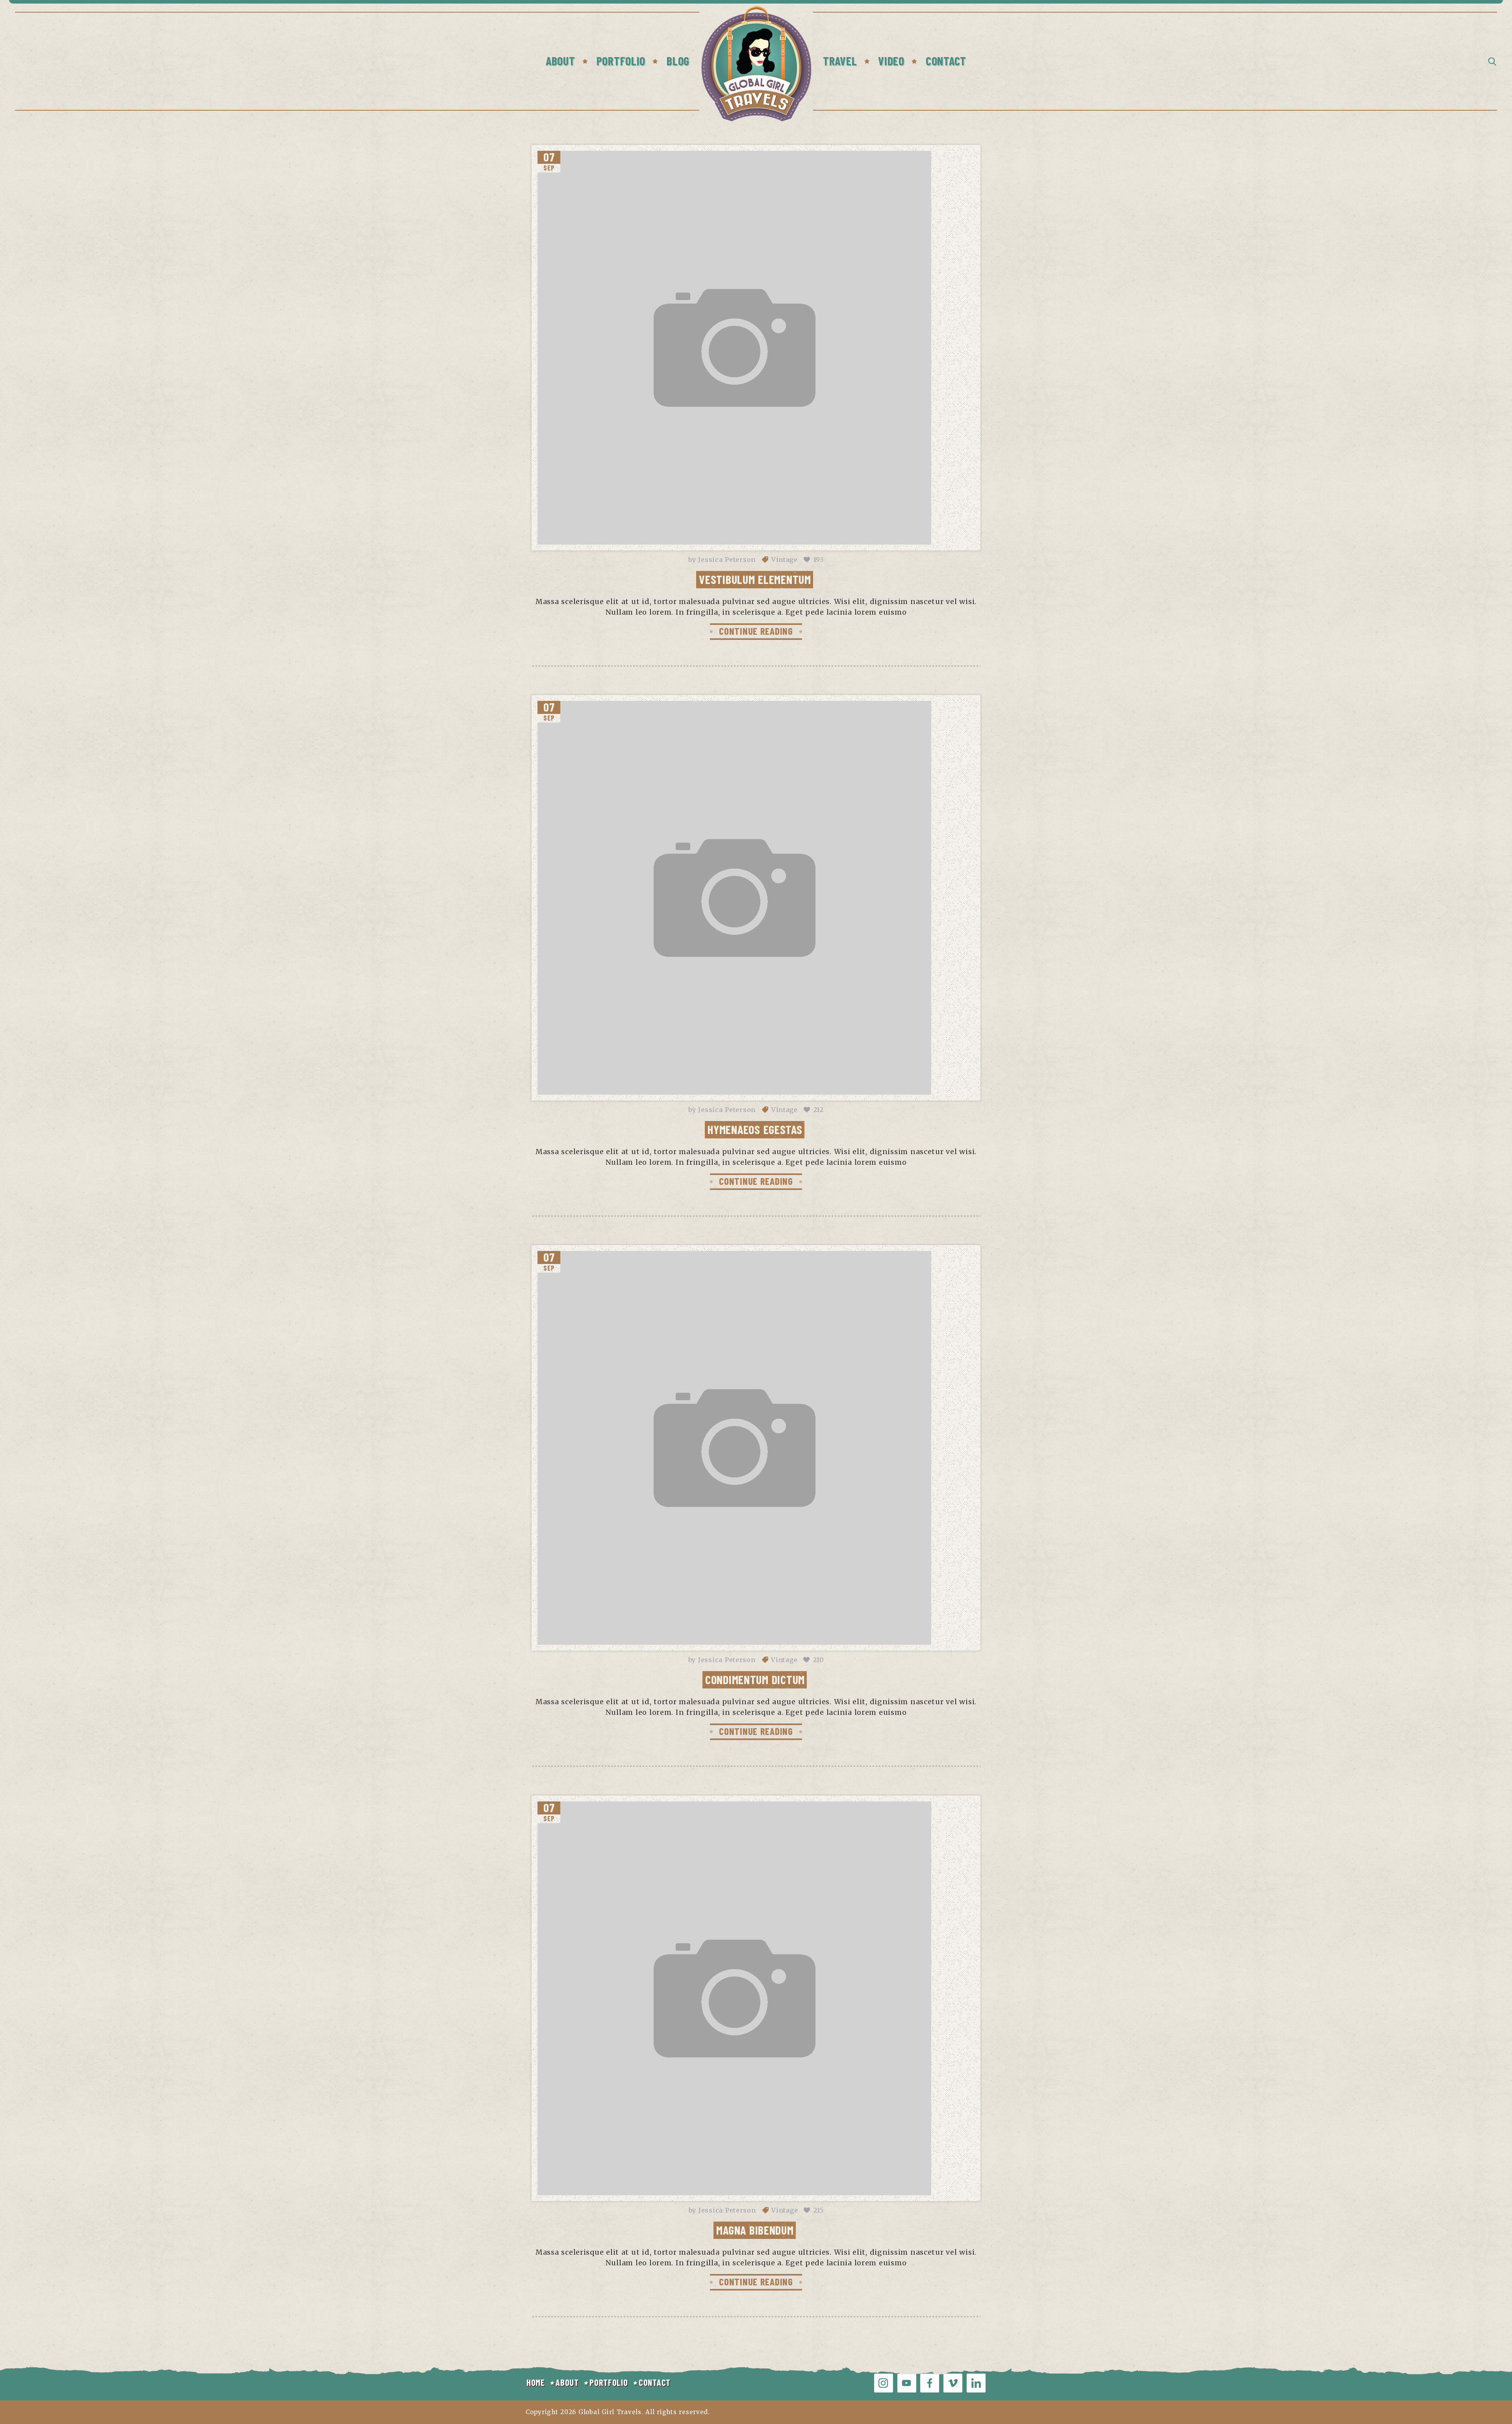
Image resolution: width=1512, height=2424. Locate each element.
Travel (840, 61)
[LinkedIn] (976, 2383)
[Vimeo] (953, 2383)
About (561, 61)
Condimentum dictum (755, 1679)
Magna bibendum (755, 2230)
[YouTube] (907, 2383)
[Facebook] (930, 2383)
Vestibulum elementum (755, 579)
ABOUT (567, 2382)
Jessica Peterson (727, 560)
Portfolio (621, 61)
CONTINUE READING (756, 631)
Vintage (785, 560)
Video (891, 61)
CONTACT (655, 2382)
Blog (678, 61)
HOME (536, 2382)
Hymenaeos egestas (755, 1129)
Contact (946, 61)
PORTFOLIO (609, 2382)
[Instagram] (884, 2383)
